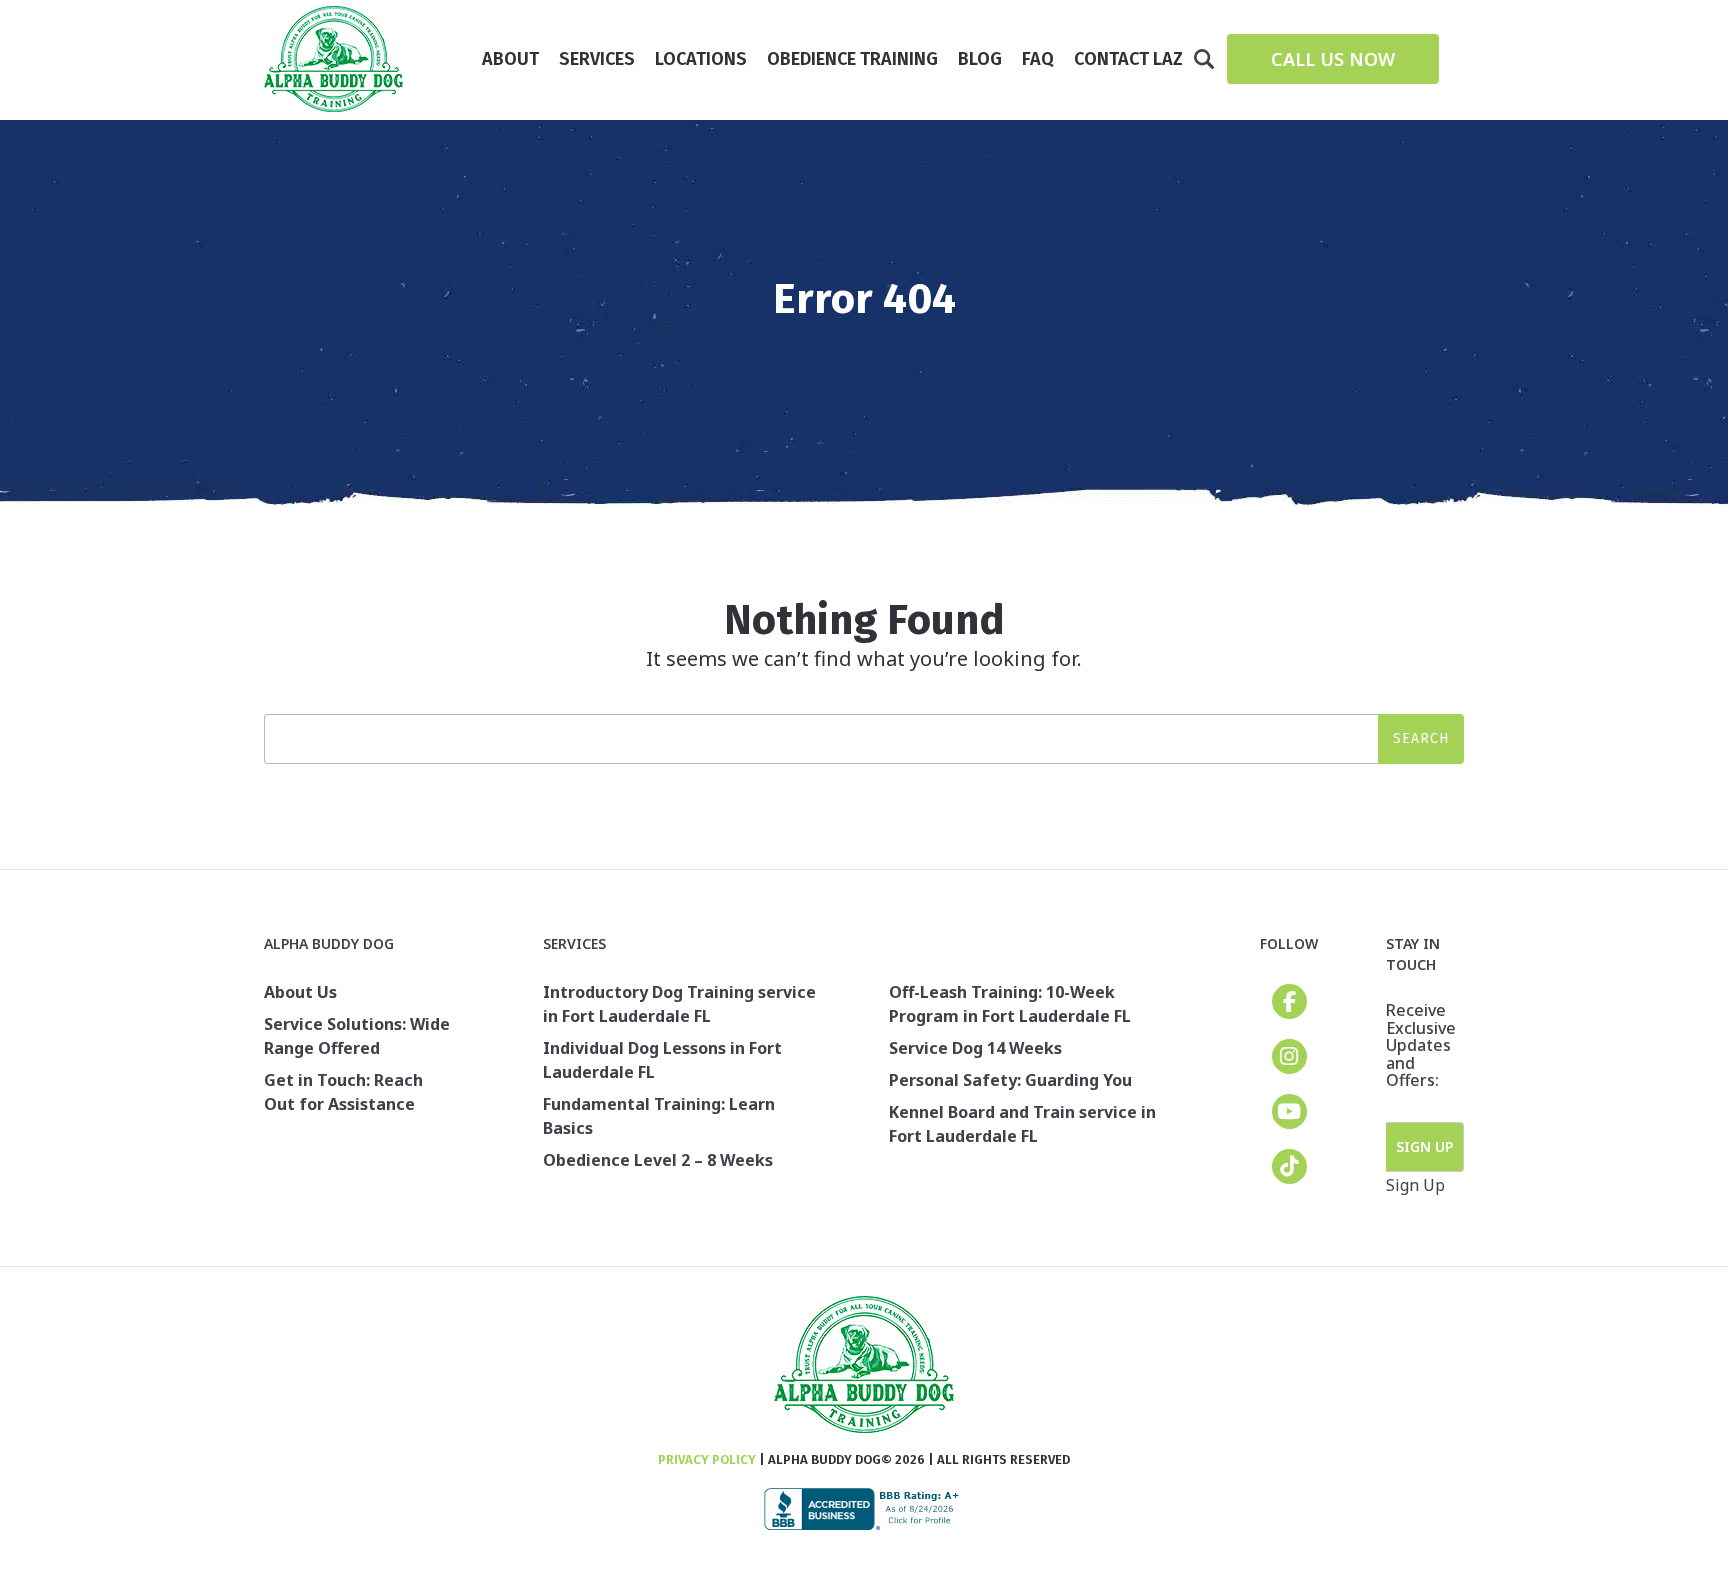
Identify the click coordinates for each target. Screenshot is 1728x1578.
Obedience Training (852, 59)
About (510, 59)
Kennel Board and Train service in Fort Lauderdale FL (1022, 1124)
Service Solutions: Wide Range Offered (357, 1036)
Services (597, 59)
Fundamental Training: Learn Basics (659, 1116)
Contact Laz (1128, 59)
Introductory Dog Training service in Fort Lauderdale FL (679, 1004)
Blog (980, 59)
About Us (300, 992)
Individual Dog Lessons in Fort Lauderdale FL (662, 1060)
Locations (701, 59)
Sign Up (1424, 1146)
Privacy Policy (707, 1459)
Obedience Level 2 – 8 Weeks (658, 1160)
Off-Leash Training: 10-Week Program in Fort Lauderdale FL (1010, 1004)
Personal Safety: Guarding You (1010, 1080)
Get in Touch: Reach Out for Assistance (343, 1092)
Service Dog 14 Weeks (975, 1048)
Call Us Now (1333, 59)
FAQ (1038, 59)
